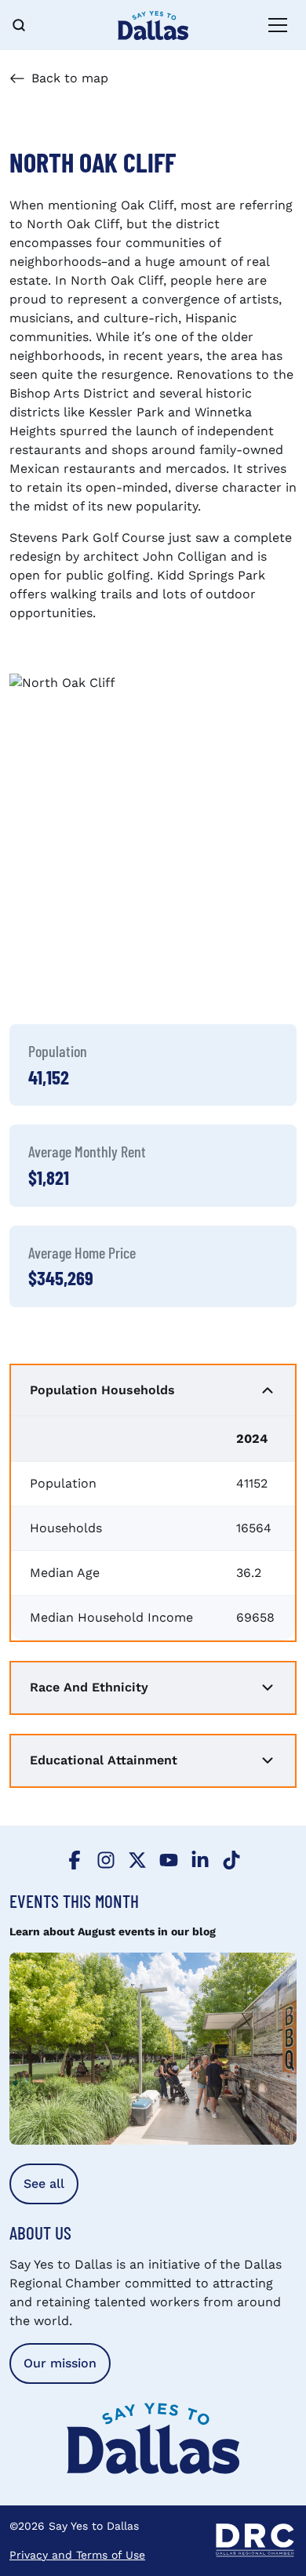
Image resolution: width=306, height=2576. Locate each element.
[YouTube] (169, 1858)
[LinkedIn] (200, 1858)
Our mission (60, 2363)
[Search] (28, 25)
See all (44, 2184)
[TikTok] (231, 1858)
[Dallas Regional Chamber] (255, 2541)
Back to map (70, 78)
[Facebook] (75, 1858)
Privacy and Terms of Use (77, 2555)
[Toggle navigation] (278, 25)
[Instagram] (106, 1858)
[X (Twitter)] (137, 1858)
